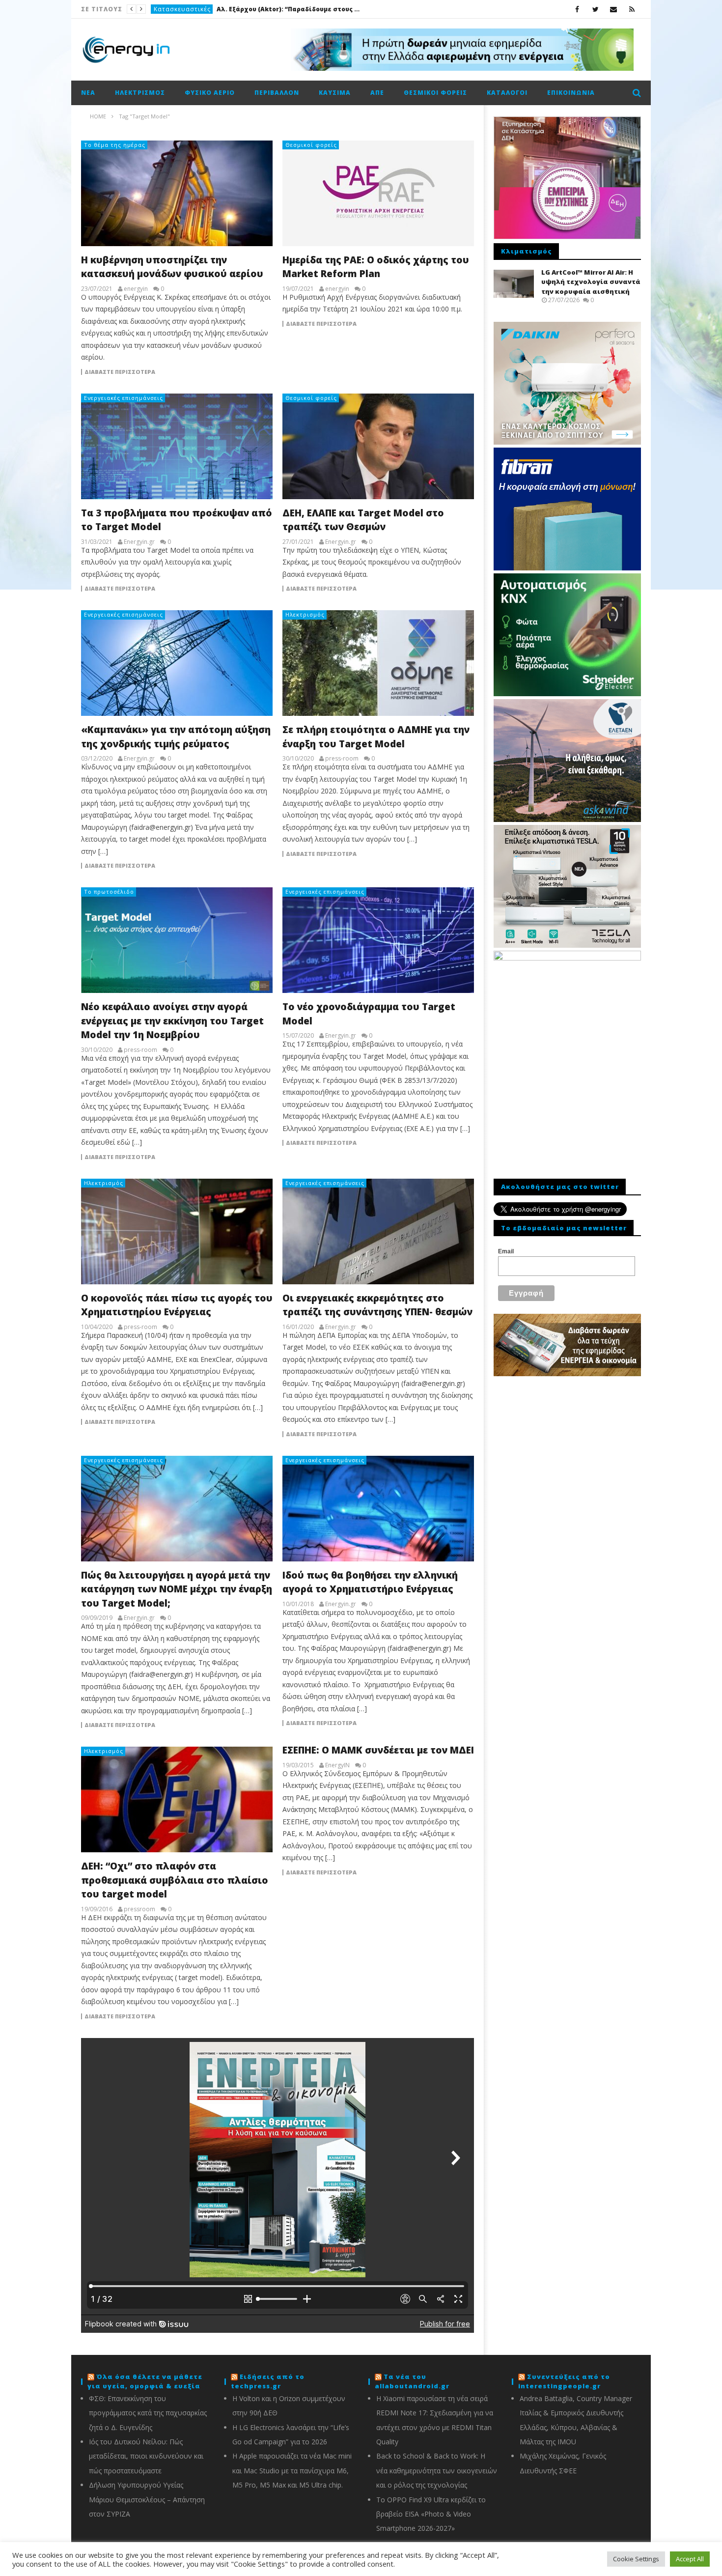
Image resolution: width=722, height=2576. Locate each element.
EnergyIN (337, 1765)
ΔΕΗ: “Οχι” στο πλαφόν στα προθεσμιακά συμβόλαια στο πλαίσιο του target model (175, 1880)
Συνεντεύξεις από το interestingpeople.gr (564, 2381)
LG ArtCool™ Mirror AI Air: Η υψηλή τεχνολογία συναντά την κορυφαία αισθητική (591, 282)
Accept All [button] (690, 2559)
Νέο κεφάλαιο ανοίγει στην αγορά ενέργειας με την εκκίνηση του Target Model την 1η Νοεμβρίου (172, 1021)
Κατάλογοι (507, 93)
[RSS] (632, 9)
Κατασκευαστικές (182, 9)
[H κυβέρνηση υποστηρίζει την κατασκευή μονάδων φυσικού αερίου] (177, 193)
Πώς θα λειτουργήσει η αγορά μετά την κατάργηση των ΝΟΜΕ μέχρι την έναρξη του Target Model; (177, 1589)
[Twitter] (596, 9)
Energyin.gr (139, 542)
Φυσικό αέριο (210, 93)
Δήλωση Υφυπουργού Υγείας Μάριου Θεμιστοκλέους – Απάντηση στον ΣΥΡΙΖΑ (147, 2499)
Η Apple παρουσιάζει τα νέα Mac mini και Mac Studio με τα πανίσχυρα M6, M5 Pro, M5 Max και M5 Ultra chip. (292, 2470)
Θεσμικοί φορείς (435, 93)
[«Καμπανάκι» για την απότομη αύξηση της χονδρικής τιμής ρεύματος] (177, 663)
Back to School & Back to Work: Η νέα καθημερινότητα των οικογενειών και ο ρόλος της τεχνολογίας (437, 2470)
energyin (136, 289)
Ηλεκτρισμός (140, 93)
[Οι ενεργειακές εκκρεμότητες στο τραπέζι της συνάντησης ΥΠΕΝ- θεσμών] (378, 1231)
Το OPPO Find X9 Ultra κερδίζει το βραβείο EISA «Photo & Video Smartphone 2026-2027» (431, 2514)
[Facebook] (577, 9)
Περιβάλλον (277, 93)
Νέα (88, 93)
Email (506, 1251)
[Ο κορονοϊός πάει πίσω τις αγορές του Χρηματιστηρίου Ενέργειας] (177, 1231)
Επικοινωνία (571, 93)
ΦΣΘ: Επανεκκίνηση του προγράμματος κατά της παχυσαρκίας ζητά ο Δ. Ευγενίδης (148, 2413)
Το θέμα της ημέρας (115, 145)
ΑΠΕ (377, 93)
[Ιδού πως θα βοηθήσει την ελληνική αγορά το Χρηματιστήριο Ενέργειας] (378, 1509)
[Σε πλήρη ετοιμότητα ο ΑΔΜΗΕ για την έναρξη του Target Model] (378, 663)
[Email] (614, 9)
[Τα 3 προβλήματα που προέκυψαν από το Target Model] (177, 446)
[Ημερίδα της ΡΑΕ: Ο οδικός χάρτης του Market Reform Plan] (378, 193)
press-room (342, 759)
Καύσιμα (335, 93)
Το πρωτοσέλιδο (109, 892)
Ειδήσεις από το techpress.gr (268, 2381)
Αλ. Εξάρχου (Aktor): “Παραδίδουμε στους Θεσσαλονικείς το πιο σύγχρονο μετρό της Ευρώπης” (290, 9)
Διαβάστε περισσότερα (120, 372)
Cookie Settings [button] (636, 2559)
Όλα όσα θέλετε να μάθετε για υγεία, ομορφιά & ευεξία (145, 2381)
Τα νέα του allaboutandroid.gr (412, 2381)
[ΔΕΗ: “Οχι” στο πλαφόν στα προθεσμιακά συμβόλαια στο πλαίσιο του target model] (177, 1799)
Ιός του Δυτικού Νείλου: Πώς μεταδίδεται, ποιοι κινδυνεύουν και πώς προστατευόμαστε (146, 2456)
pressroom (139, 1909)
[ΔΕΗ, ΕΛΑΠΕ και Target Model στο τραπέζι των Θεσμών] (378, 446)
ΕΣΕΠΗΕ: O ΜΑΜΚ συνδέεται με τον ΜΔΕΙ (378, 1750)
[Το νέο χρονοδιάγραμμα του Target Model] (378, 940)
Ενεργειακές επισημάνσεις (124, 398)
